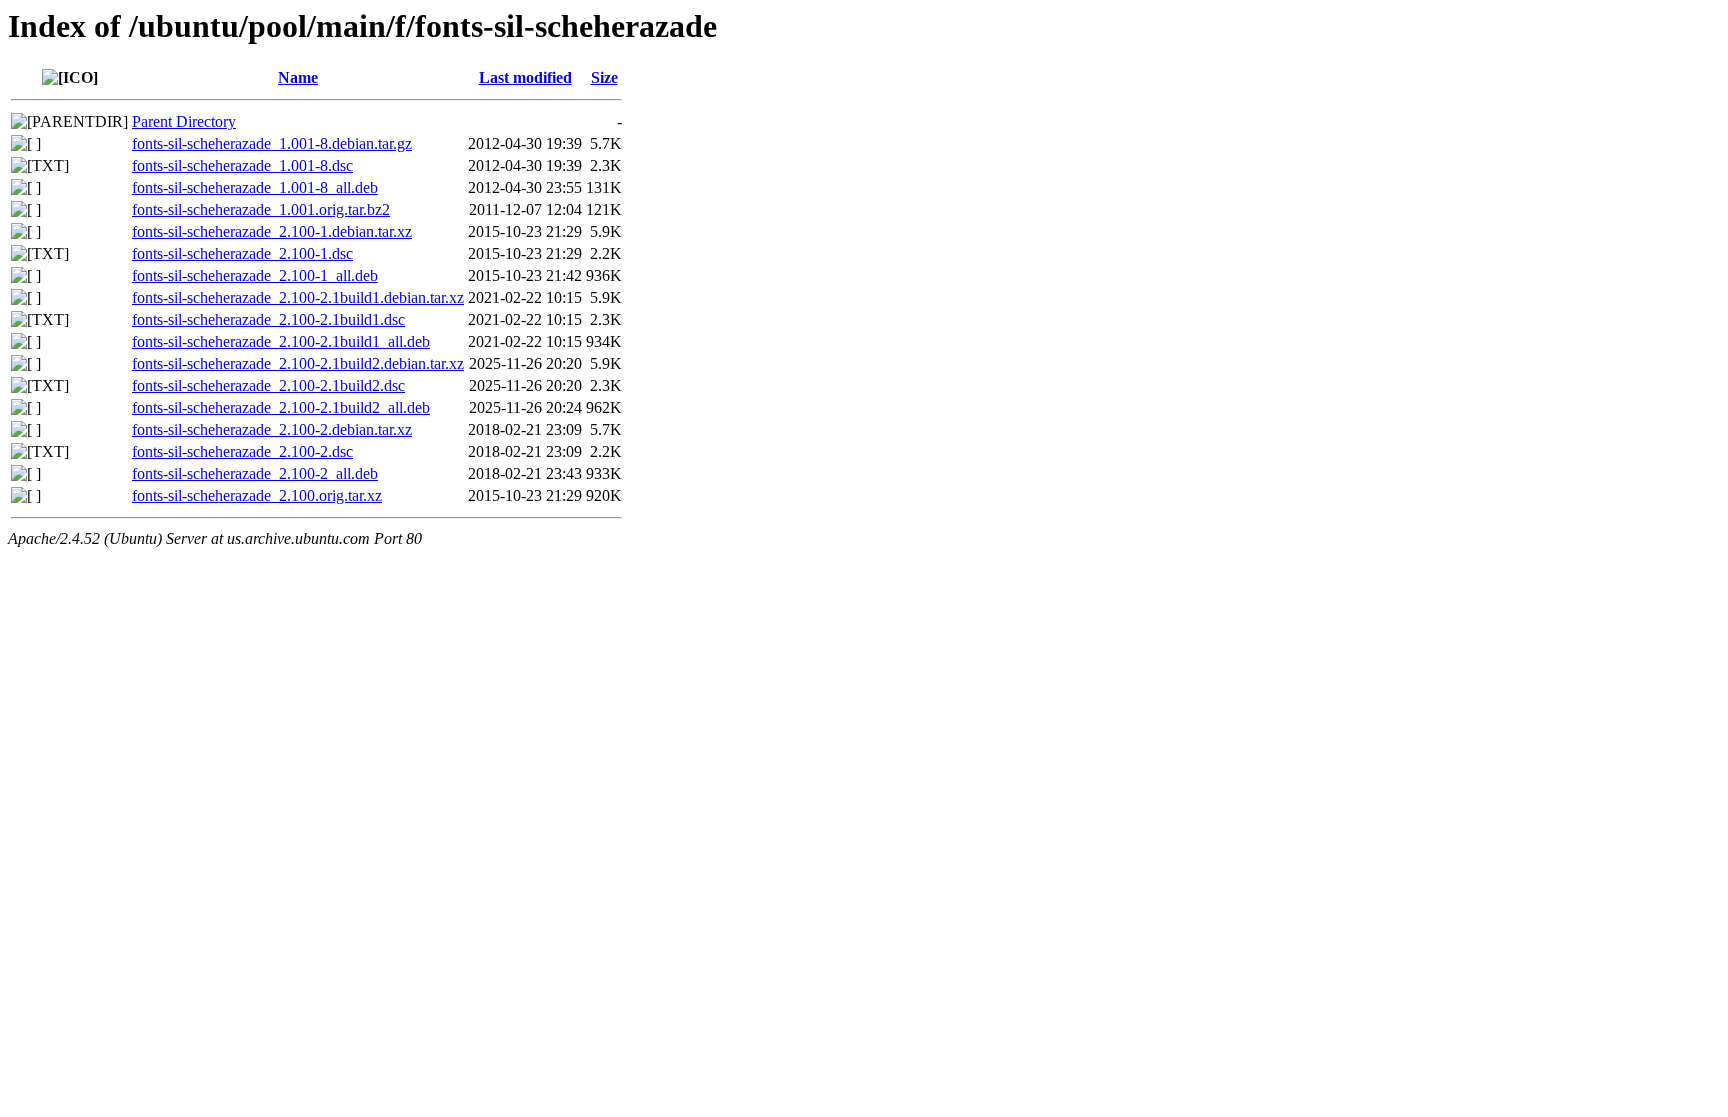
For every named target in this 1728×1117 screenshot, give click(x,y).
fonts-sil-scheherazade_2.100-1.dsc (242, 253)
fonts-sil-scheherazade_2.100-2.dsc (242, 451)
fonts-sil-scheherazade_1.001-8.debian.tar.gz (272, 143)
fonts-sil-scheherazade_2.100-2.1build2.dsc (268, 385)
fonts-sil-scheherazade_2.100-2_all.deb (255, 473)
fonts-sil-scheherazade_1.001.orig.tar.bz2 (261, 209)
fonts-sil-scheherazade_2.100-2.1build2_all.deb (281, 407)
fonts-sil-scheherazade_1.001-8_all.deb (255, 187)
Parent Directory (184, 121)
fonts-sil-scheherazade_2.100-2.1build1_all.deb (281, 341)
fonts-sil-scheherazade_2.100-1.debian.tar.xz (272, 231)
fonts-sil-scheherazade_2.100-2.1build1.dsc (268, 319)
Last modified (525, 77)
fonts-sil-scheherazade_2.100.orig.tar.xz (257, 495)
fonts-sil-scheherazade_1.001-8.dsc (242, 165)
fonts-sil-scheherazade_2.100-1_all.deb (255, 275)
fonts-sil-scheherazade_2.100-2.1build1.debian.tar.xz (298, 297)
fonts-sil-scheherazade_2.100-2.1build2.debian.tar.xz (298, 363)
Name (298, 77)
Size (604, 77)
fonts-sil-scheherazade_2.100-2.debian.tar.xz (272, 429)
